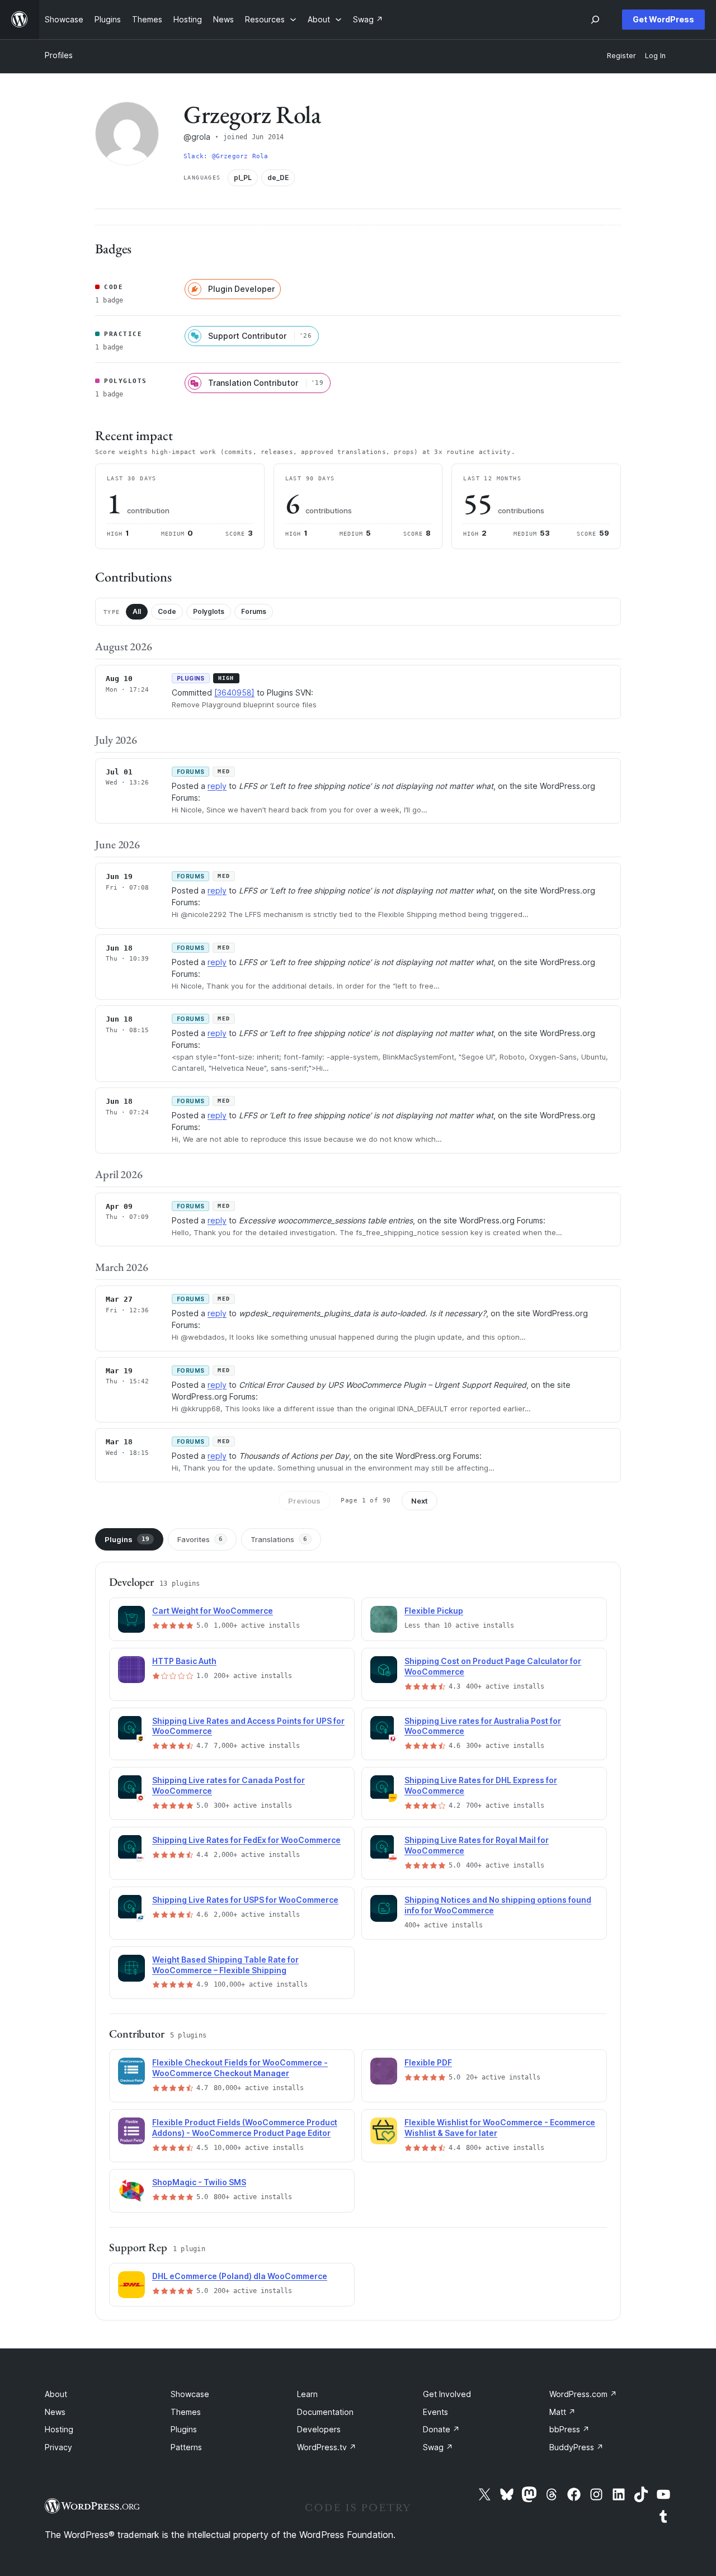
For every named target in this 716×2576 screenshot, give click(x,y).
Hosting (59, 2429)
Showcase (190, 2394)
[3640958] (234, 693)
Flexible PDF (428, 2062)
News (55, 2412)
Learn (307, 2394)
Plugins (127, 1539)
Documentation (325, 2412)
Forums (254, 611)
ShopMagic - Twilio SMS (199, 2182)
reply (217, 786)
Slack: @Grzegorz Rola (226, 156)
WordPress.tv (327, 2447)
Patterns (186, 2447)
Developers (319, 2429)
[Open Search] (595, 20)
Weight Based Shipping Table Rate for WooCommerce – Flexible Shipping (225, 1965)
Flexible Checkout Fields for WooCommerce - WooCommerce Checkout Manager (240, 2068)
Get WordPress (663, 19)
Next (420, 1501)
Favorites (200, 1539)
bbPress (569, 2429)
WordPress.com (583, 2394)
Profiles (59, 55)
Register (621, 56)
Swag (438, 2447)
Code (167, 611)
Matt (562, 2412)
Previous (304, 1501)
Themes (186, 2412)
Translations (279, 1539)
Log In (655, 56)
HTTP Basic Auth (184, 1661)
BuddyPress (576, 2447)
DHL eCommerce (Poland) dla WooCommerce (240, 2276)
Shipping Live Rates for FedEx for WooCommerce (246, 1840)
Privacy (58, 2447)
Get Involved (447, 2394)
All (137, 611)
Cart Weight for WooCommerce (213, 1611)
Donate (441, 2429)
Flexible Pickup (434, 1611)
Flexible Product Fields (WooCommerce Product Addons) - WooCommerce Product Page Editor (245, 2128)
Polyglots (209, 611)
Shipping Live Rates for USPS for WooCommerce (245, 1900)
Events (435, 2412)
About (56, 2394)
